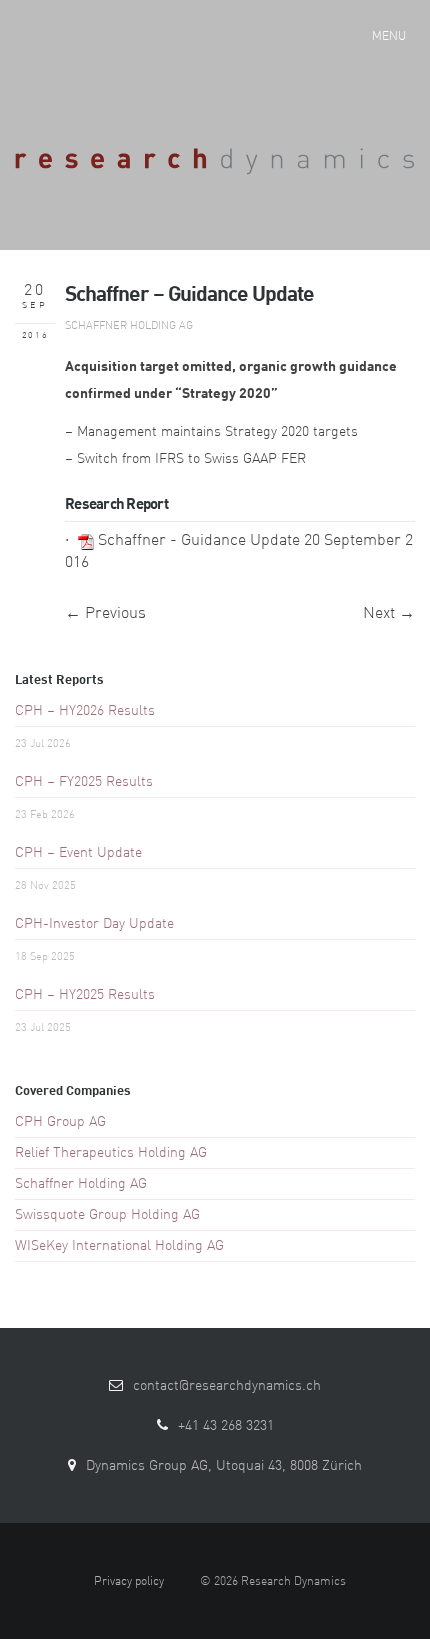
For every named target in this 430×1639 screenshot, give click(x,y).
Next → (389, 614)
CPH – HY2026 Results (85, 711)
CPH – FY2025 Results (84, 782)
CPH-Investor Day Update (94, 924)
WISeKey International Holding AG (119, 1246)
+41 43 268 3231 (226, 1426)
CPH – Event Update (78, 853)
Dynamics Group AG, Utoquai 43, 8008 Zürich (224, 1466)
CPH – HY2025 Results (85, 995)
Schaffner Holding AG (129, 326)
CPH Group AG (60, 1122)
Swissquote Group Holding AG (107, 1215)
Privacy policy (129, 1582)
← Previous (105, 614)
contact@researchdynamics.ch (227, 1386)
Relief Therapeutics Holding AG (111, 1153)
